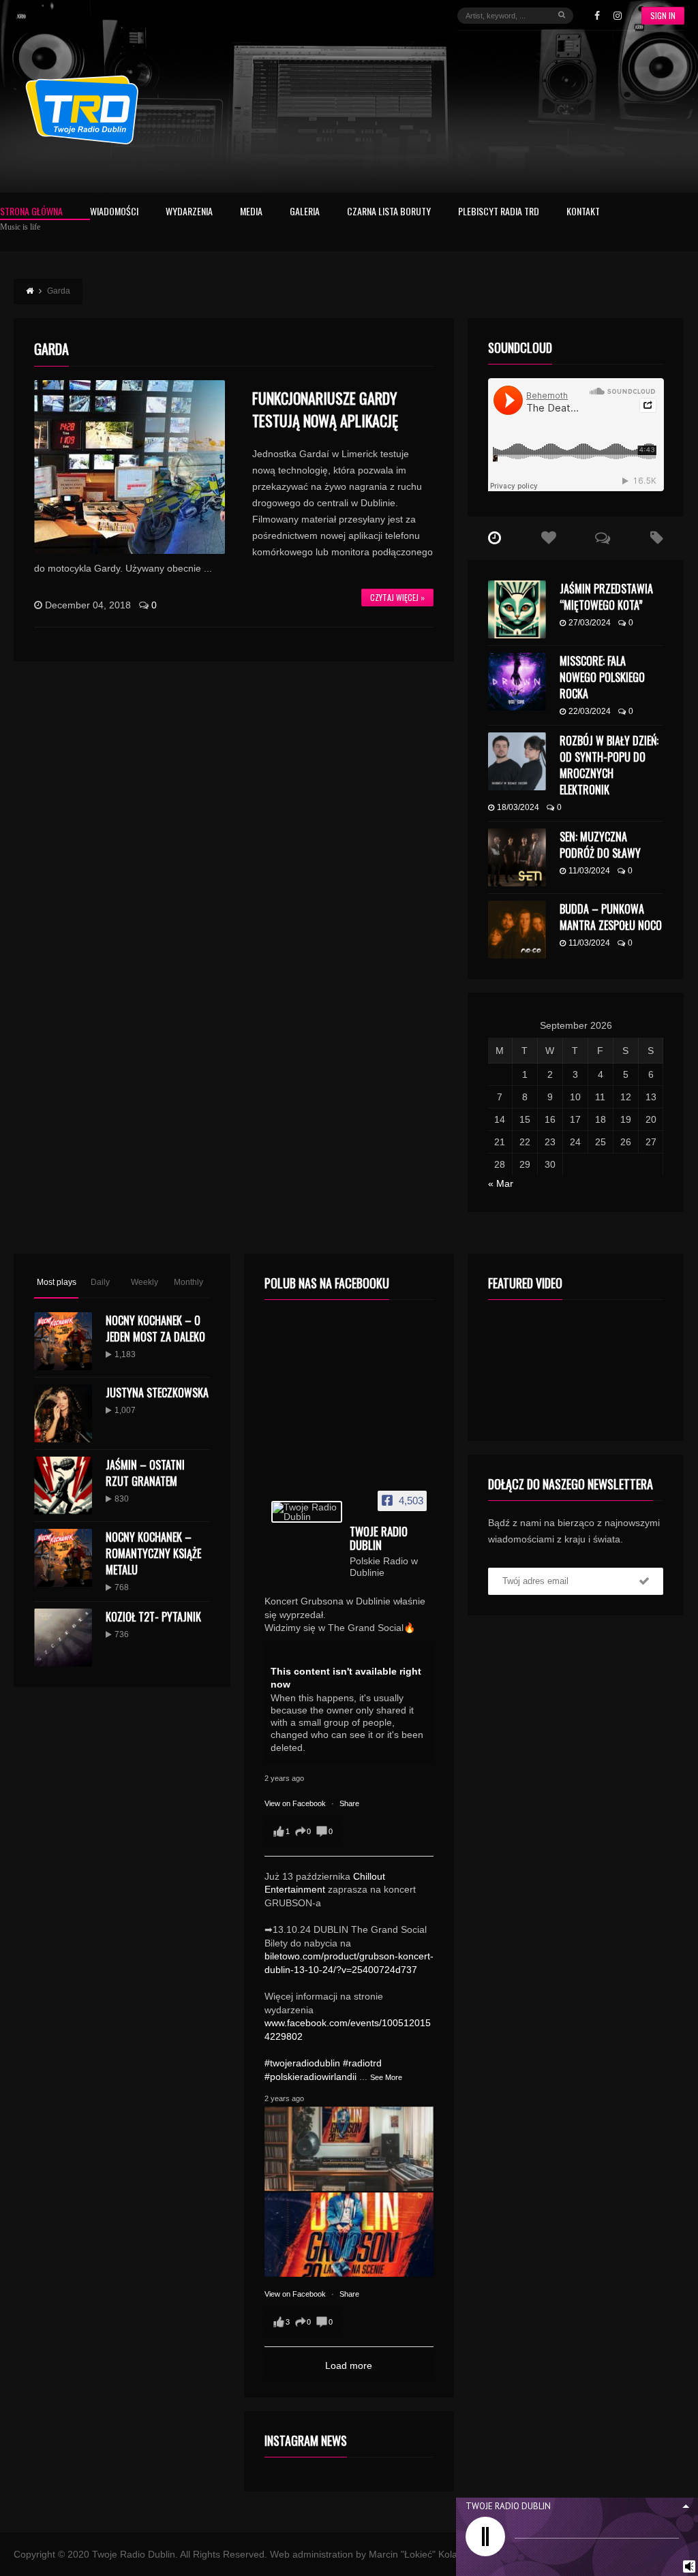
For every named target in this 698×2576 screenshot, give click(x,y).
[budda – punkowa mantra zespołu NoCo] (517, 930)
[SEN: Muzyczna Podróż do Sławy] (517, 857)
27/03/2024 (590, 623)
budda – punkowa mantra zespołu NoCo (611, 917)
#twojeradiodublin (302, 2063)
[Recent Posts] (495, 538)
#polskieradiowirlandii (310, 2077)
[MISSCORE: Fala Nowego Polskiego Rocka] (517, 682)
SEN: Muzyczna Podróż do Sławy (600, 845)
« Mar (501, 1183)
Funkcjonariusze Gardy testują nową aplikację (325, 409)
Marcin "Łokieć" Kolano (419, 2554)
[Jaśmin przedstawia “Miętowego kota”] (517, 609)
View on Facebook (296, 1803)
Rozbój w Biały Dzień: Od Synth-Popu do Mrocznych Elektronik (609, 765)
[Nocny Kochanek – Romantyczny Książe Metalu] (63, 1558)
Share (349, 1803)
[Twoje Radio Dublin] (307, 1512)
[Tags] (657, 538)
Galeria (305, 212)
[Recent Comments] (603, 538)
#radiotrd (362, 2063)
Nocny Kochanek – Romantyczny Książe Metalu (153, 1553)
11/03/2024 (589, 871)
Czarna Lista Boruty (389, 212)
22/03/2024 (590, 711)
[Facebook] (597, 16)
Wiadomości (114, 212)
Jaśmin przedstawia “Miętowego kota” (606, 597)
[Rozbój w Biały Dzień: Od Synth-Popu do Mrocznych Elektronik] (517, 761)
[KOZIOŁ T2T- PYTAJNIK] (63, 1638)
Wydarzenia (189, 212)
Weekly (145, 1282)
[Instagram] (618, 16)
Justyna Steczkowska (157, 1393)
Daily (100, 1282)
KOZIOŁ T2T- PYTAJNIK (153, 1617)
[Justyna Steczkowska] (63, 1413)
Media (251, 212)
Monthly (188, 1282)
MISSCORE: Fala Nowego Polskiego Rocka (602, 677)
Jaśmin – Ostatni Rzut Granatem (145, 1473)
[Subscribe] (644, 1581)
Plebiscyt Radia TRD (499, 212)
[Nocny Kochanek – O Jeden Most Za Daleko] (63, 1341)
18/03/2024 (518, 807)
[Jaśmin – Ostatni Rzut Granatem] (63, 1486)
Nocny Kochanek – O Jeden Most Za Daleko (155, 1329)
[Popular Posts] (548, 538)
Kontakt (583, 212)
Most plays (57, 1282)
